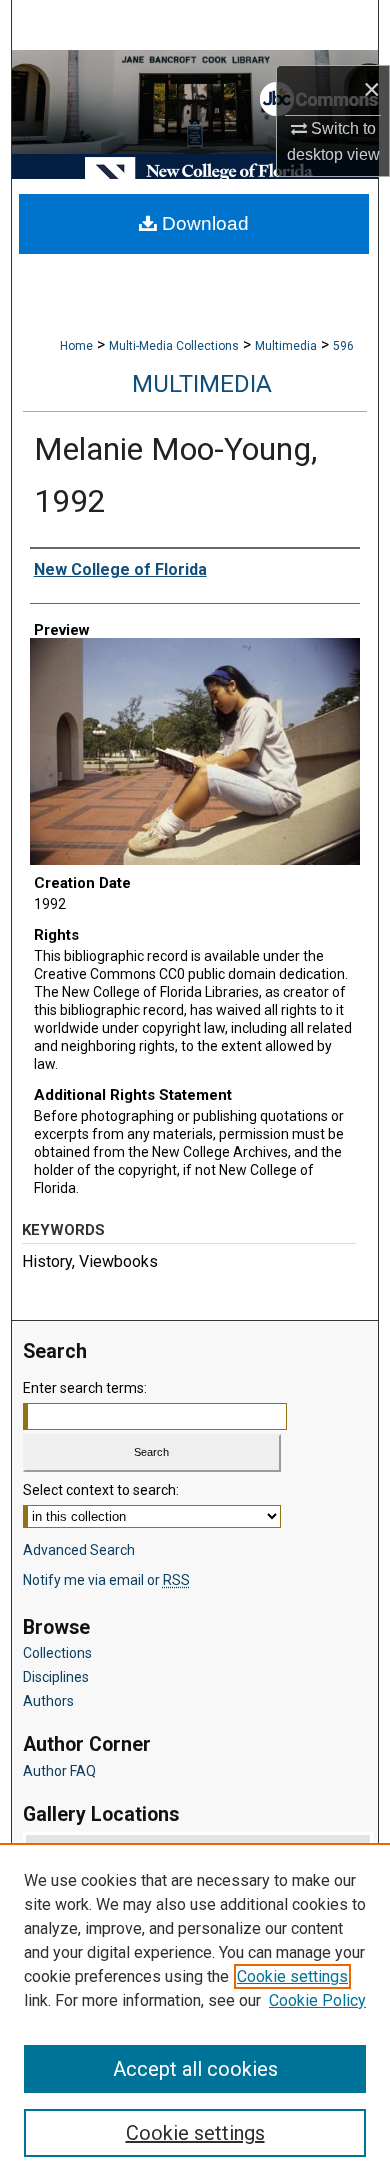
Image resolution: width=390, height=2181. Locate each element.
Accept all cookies (195, 2069)
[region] (195, 2012)
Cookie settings (292, 1976)
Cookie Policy (317, 2000)
